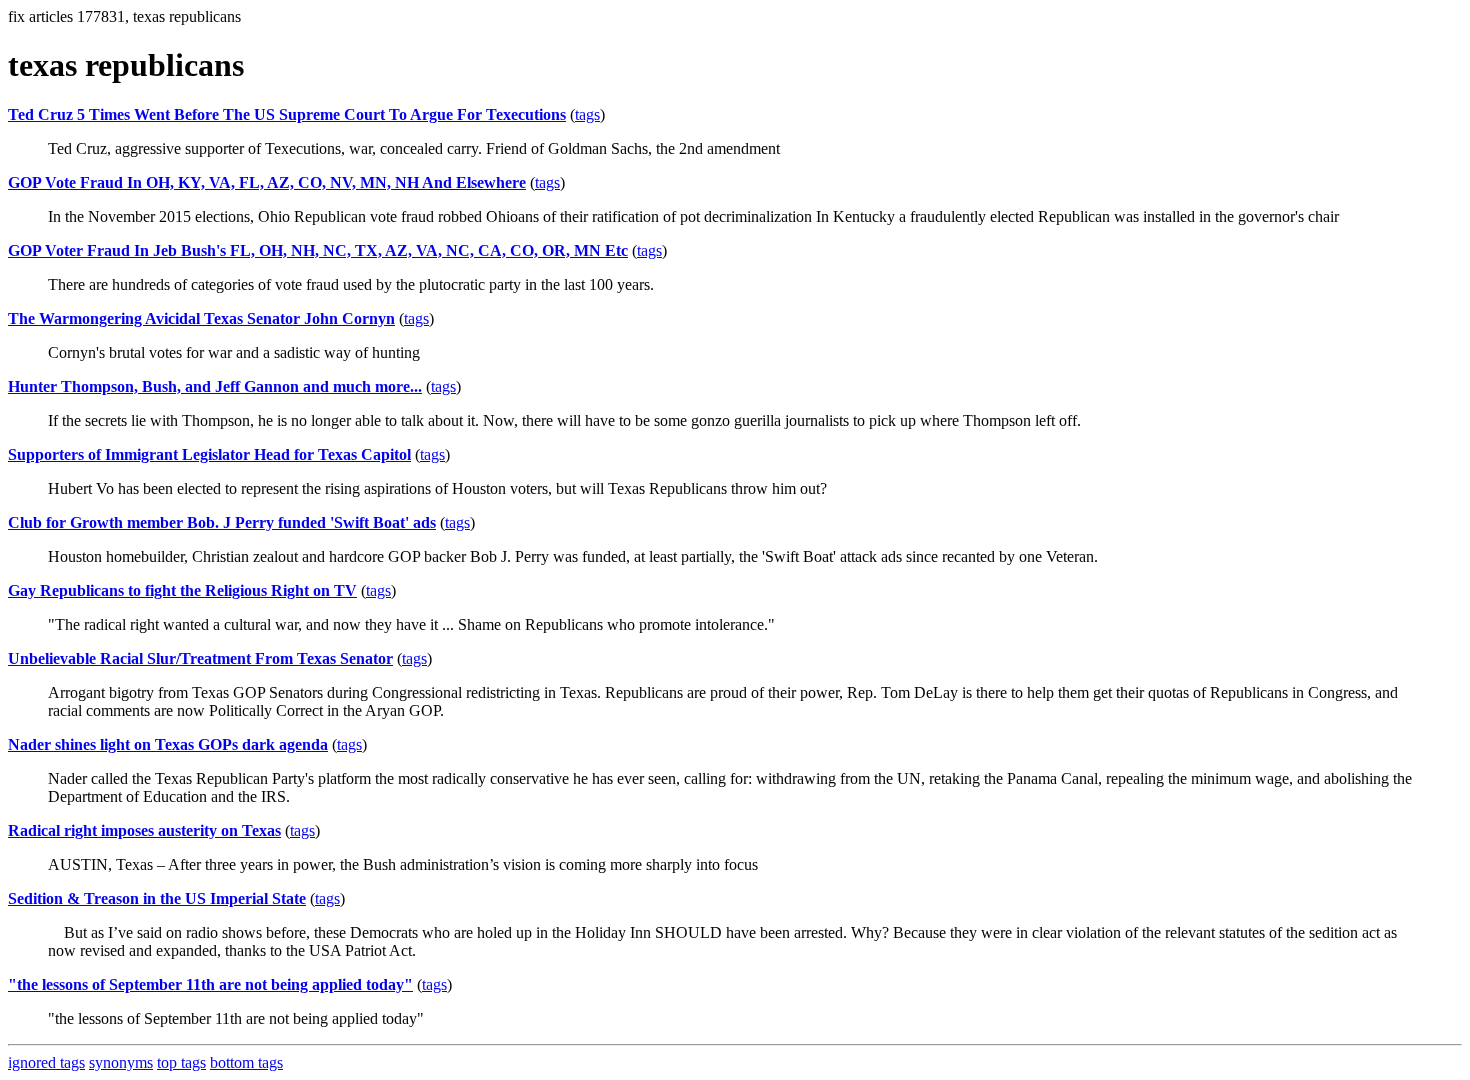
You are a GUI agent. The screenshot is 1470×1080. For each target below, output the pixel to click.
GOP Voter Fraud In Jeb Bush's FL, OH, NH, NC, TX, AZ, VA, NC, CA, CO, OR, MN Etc (318, 250)
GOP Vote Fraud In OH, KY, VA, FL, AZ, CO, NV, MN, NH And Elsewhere (267, 182)
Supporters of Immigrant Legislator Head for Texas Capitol (209, 454)
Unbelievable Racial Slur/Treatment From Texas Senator (200, 658)
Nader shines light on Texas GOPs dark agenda (168, 744)
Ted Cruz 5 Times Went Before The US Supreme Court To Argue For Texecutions (287, 114)
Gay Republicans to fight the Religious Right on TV (182, 590)
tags (587, 114)
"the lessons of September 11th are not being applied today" (210, 984)
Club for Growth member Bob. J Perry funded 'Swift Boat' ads (222, 522)
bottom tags (246, 1062)
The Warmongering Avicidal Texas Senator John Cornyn (201, 318)
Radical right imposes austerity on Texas (144, 830)
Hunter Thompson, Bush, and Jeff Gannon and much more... (215, 386)
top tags (181, 1062)
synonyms (121, 1062)
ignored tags (46, 1062)
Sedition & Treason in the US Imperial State (157, 898)
